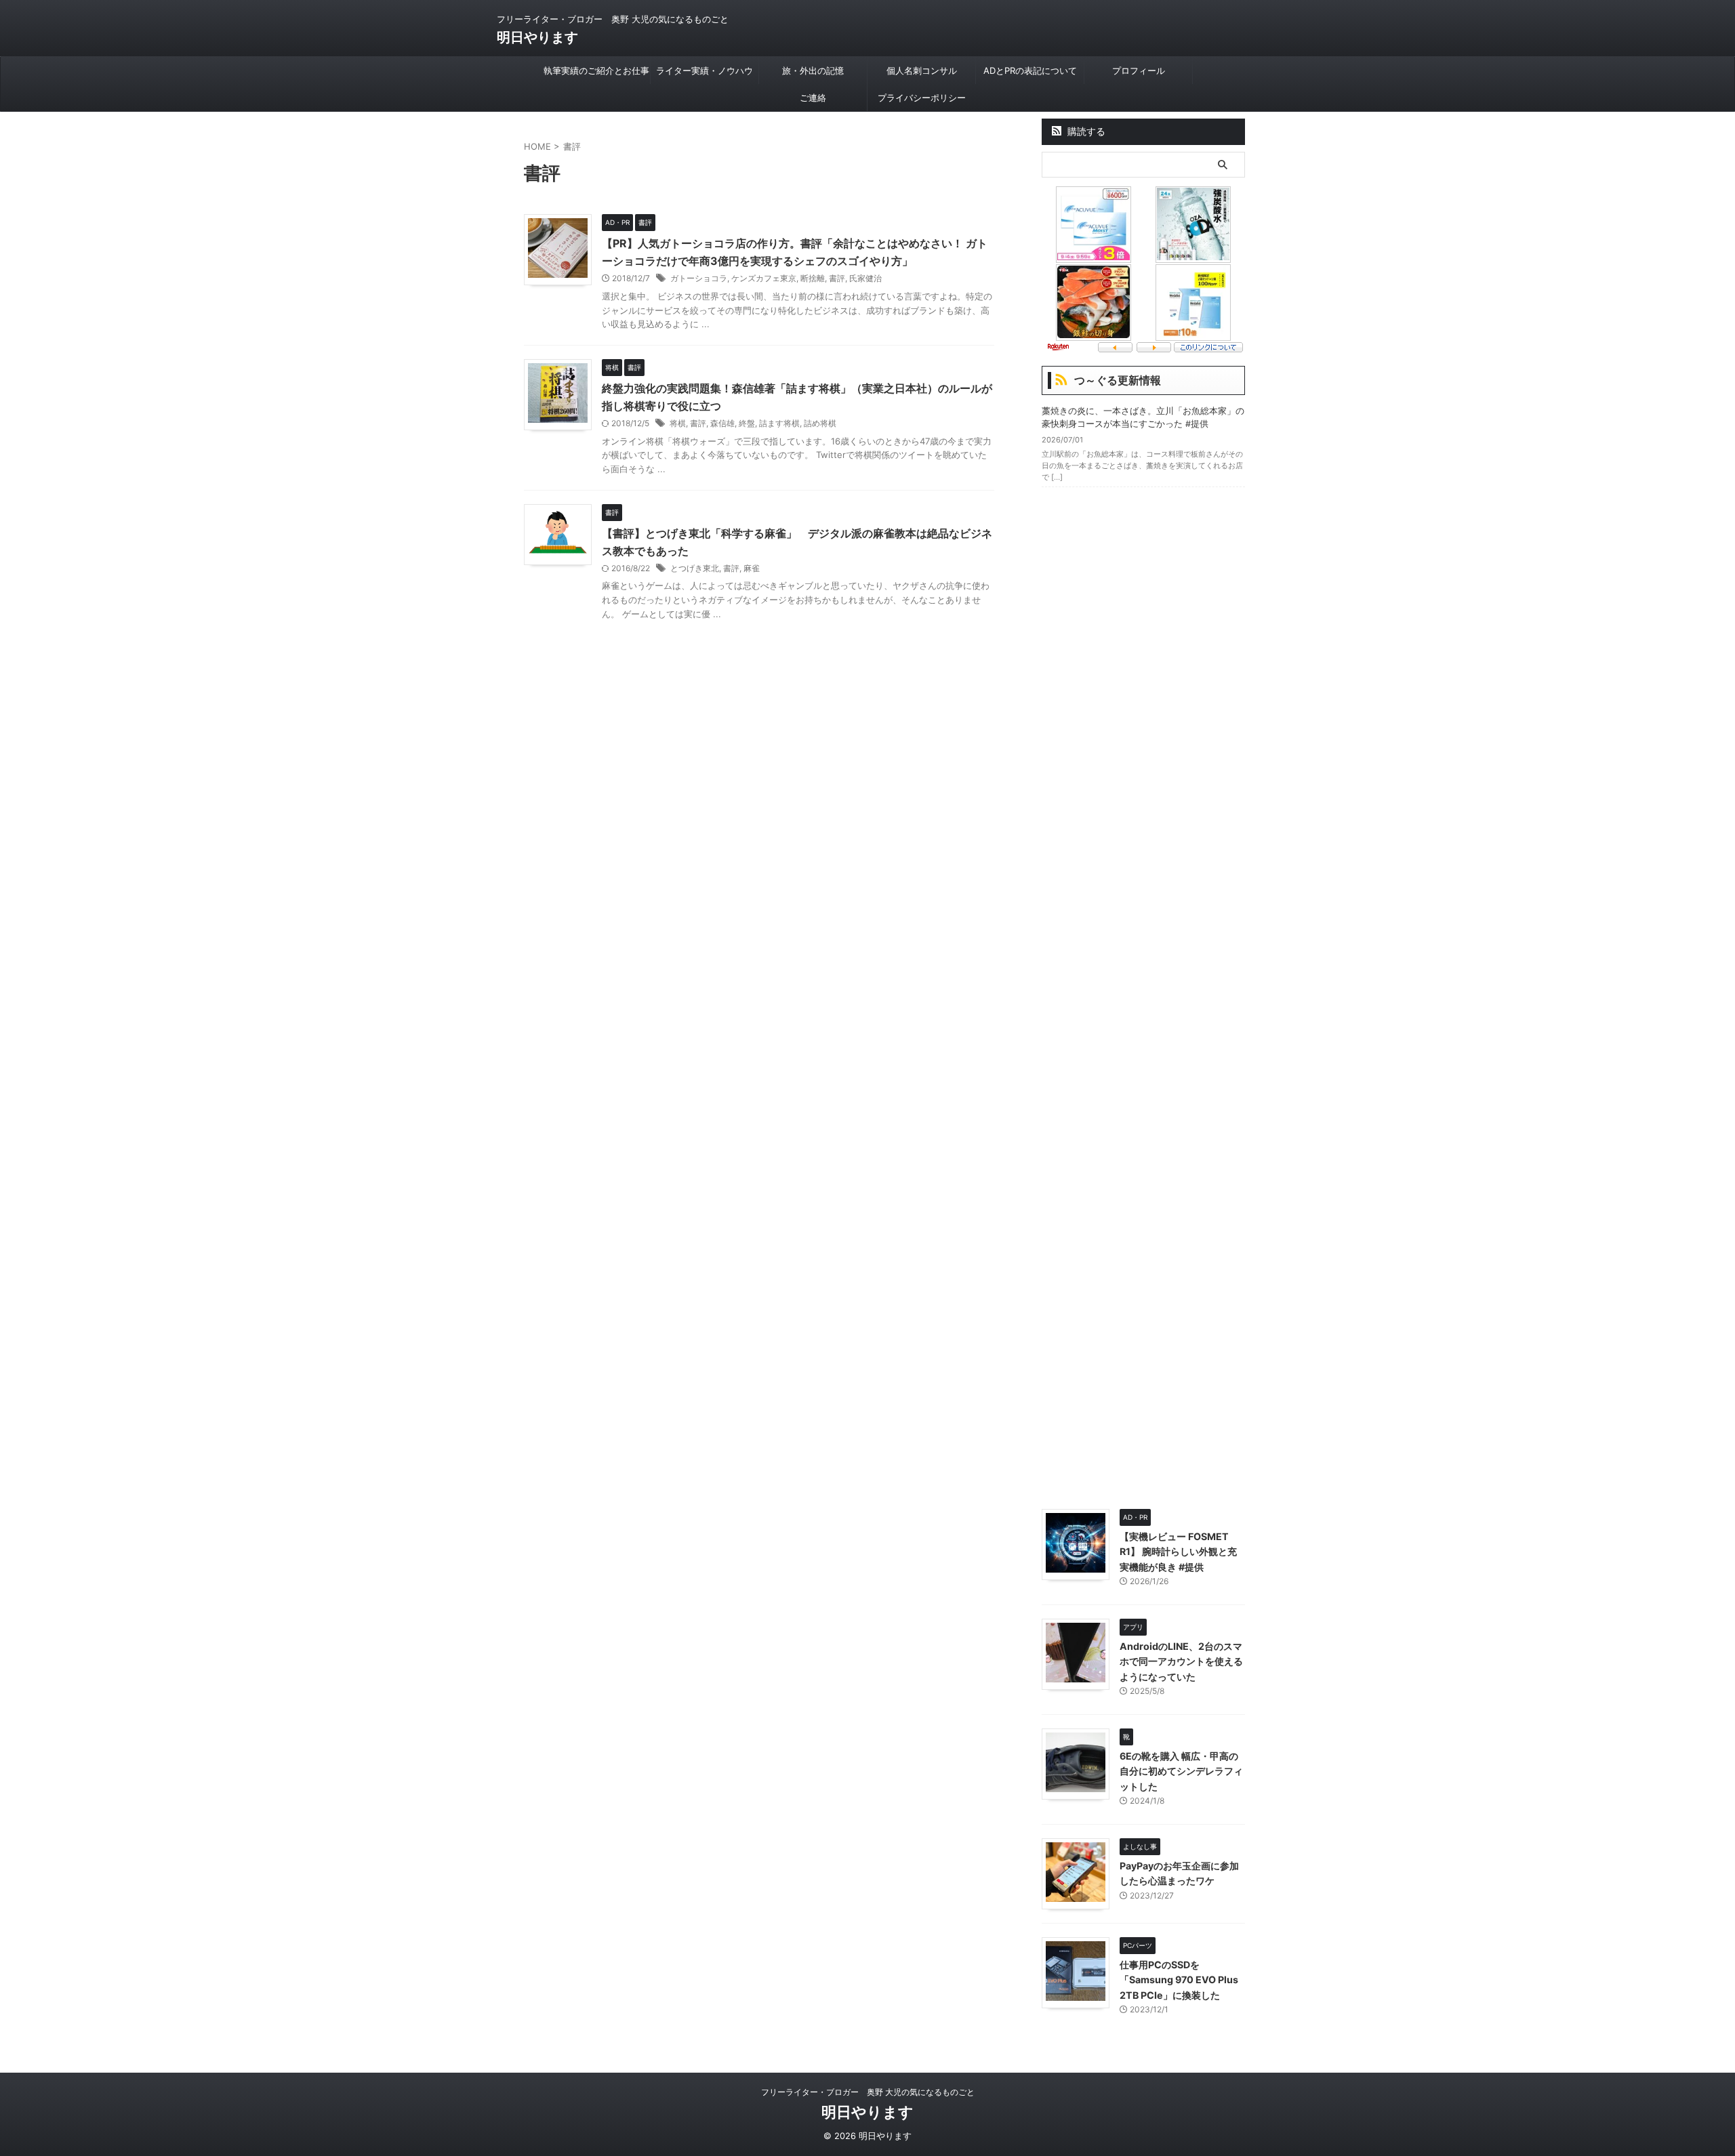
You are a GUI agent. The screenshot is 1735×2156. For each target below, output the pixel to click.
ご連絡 (813, 98)
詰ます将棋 (779, 423)
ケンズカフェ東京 (764, 278)
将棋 (678, 423)
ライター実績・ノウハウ (705, 70)
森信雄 (722, 423)
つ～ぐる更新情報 (1118, 380)
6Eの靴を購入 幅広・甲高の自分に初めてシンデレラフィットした (1181, 1771)
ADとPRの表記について (1030, 70)
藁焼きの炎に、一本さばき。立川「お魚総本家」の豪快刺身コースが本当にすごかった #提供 (1143, 417)
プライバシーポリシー (922, 98)
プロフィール (1139, 70)
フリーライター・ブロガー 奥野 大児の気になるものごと (868, 2092)
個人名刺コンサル (922, 70)
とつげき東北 (695, 568)
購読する (1085, 131)
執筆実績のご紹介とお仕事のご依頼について (596, 75)
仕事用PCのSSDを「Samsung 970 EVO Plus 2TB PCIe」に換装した (1179, 1980)
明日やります (537, 37)
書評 (837, 278)
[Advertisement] (1143, 995)
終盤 (747, 423)
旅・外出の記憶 (813, 70)
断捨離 (813, 278)
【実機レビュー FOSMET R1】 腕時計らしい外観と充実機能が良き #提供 (1178, 1552)
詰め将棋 (820, 423)
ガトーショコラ (699, 278)
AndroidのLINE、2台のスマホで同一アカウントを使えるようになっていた (1181, 1661)
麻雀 (752, 568)
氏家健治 (865, 278)
